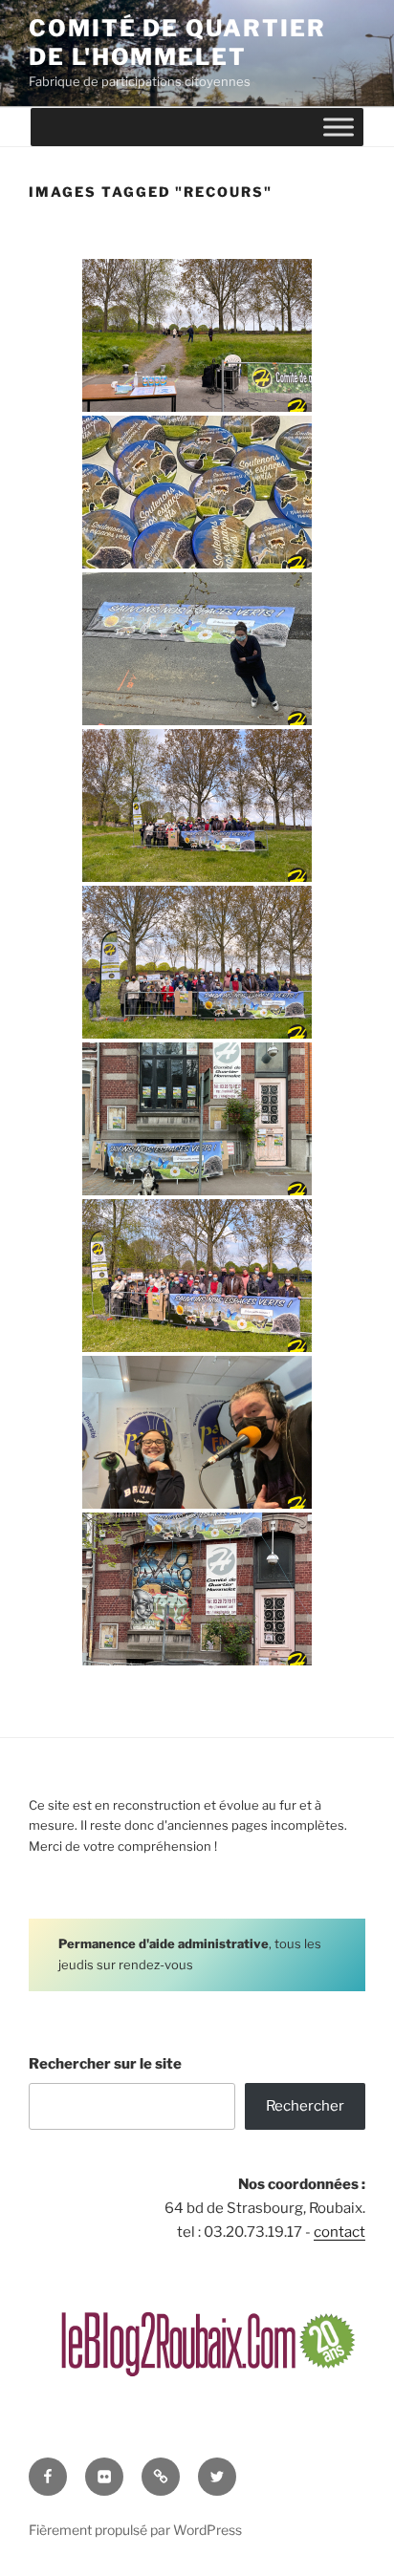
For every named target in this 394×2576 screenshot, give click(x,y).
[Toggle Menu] (339, 127)
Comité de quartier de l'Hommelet (177, 43)
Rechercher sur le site (105, 2064)
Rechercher (305, 2106)
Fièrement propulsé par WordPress (135, 2530)
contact (339, 2232)
